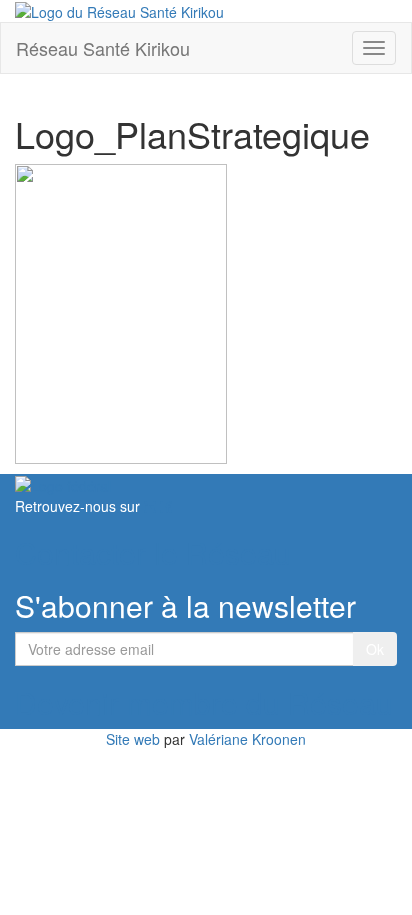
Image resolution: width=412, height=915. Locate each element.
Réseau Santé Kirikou (103, 48)
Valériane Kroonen (247, 739)
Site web (133, 739)
